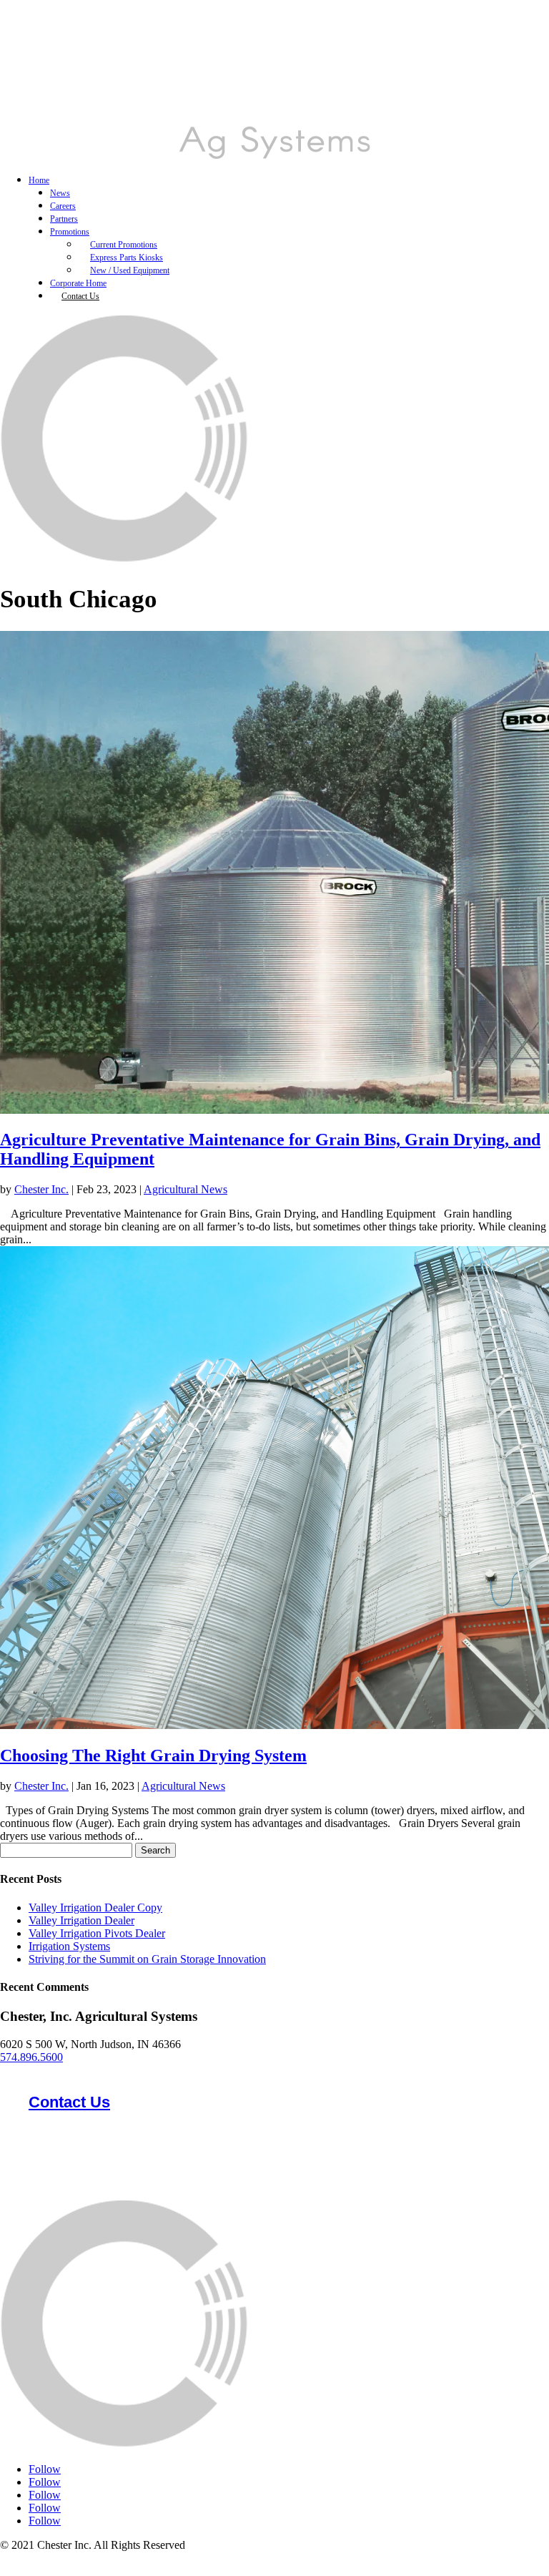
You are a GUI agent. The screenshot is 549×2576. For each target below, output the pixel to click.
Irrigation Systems (69, 1946)
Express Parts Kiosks (127, 258)
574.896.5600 (31, 2057)
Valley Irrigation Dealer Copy (95, 1907)
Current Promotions (124, 245)
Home (39, 180)
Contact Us (80, 296)
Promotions (70, 232)
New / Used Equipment (130, 270)
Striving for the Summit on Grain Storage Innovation (147, 1959)
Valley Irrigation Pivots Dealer (97, 1933)
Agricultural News (186, 1189)
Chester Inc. (41, 1189)
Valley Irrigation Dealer (81, 1920)
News (60, 193)
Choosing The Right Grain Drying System (153, 1755)
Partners (64, 219)
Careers (63, 206)
